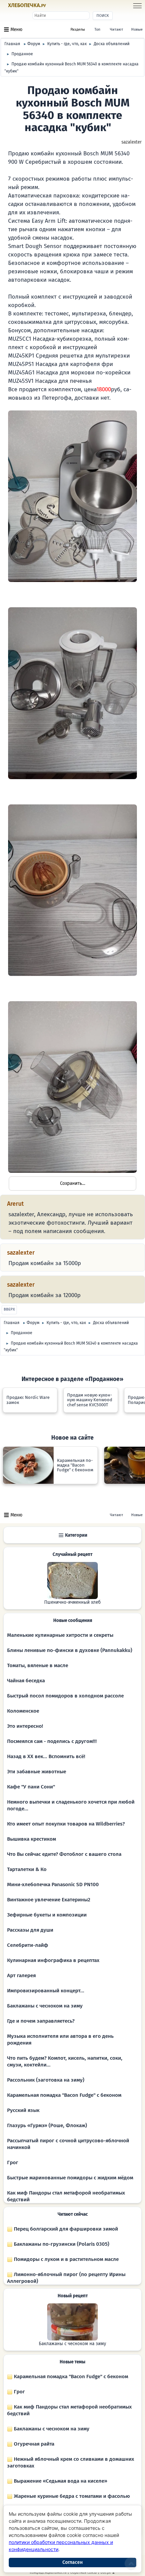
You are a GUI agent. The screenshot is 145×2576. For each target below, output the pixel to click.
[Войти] (58, 6)
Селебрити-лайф (28, 1945)
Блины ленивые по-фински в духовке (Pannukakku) (70, 1650)
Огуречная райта (33, 2444)
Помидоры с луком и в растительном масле (66, 2259)
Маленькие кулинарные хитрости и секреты (60, 1635)
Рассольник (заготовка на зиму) (46, 2080)
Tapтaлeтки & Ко (27, 1869)
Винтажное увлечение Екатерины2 (49, 1900)
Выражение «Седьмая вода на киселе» (60, 2481)
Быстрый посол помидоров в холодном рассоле (65, 1696)
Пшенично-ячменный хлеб (72, 1602)
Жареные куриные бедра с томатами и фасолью (71, 2496)
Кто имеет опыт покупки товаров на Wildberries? (66, 1824)
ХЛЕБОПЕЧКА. (27, 5)
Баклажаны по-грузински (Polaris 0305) (61, 2244)
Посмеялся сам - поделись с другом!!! (52, 1741)
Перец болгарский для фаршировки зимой (65, 2229)
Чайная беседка (26, 1681)
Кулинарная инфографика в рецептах (53, 1960)
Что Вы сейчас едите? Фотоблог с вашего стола (64, 1854)
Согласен (72, 2562)
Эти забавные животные (37, 1772)
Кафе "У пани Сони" (31, 1787)
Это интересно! (25, 1726)
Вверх (9, 1309)
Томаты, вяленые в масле (38, 1665)
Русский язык (23, 2110)
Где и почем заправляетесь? (41, 2021)
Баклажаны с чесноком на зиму (45, 2006)
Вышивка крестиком (32, 1839)
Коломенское (23, 1711)
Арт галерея (21, 1975)
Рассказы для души (30, 1930)
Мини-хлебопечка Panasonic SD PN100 (53, 1884)
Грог (13, 2163)
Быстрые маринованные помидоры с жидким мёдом (70, 2178)
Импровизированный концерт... (46, 1991)
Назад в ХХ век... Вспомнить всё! (46, 1756)
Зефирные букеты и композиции (47, 1915)
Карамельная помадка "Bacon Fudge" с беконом (64, 2095)
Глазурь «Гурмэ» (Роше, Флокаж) (47, 2125)
